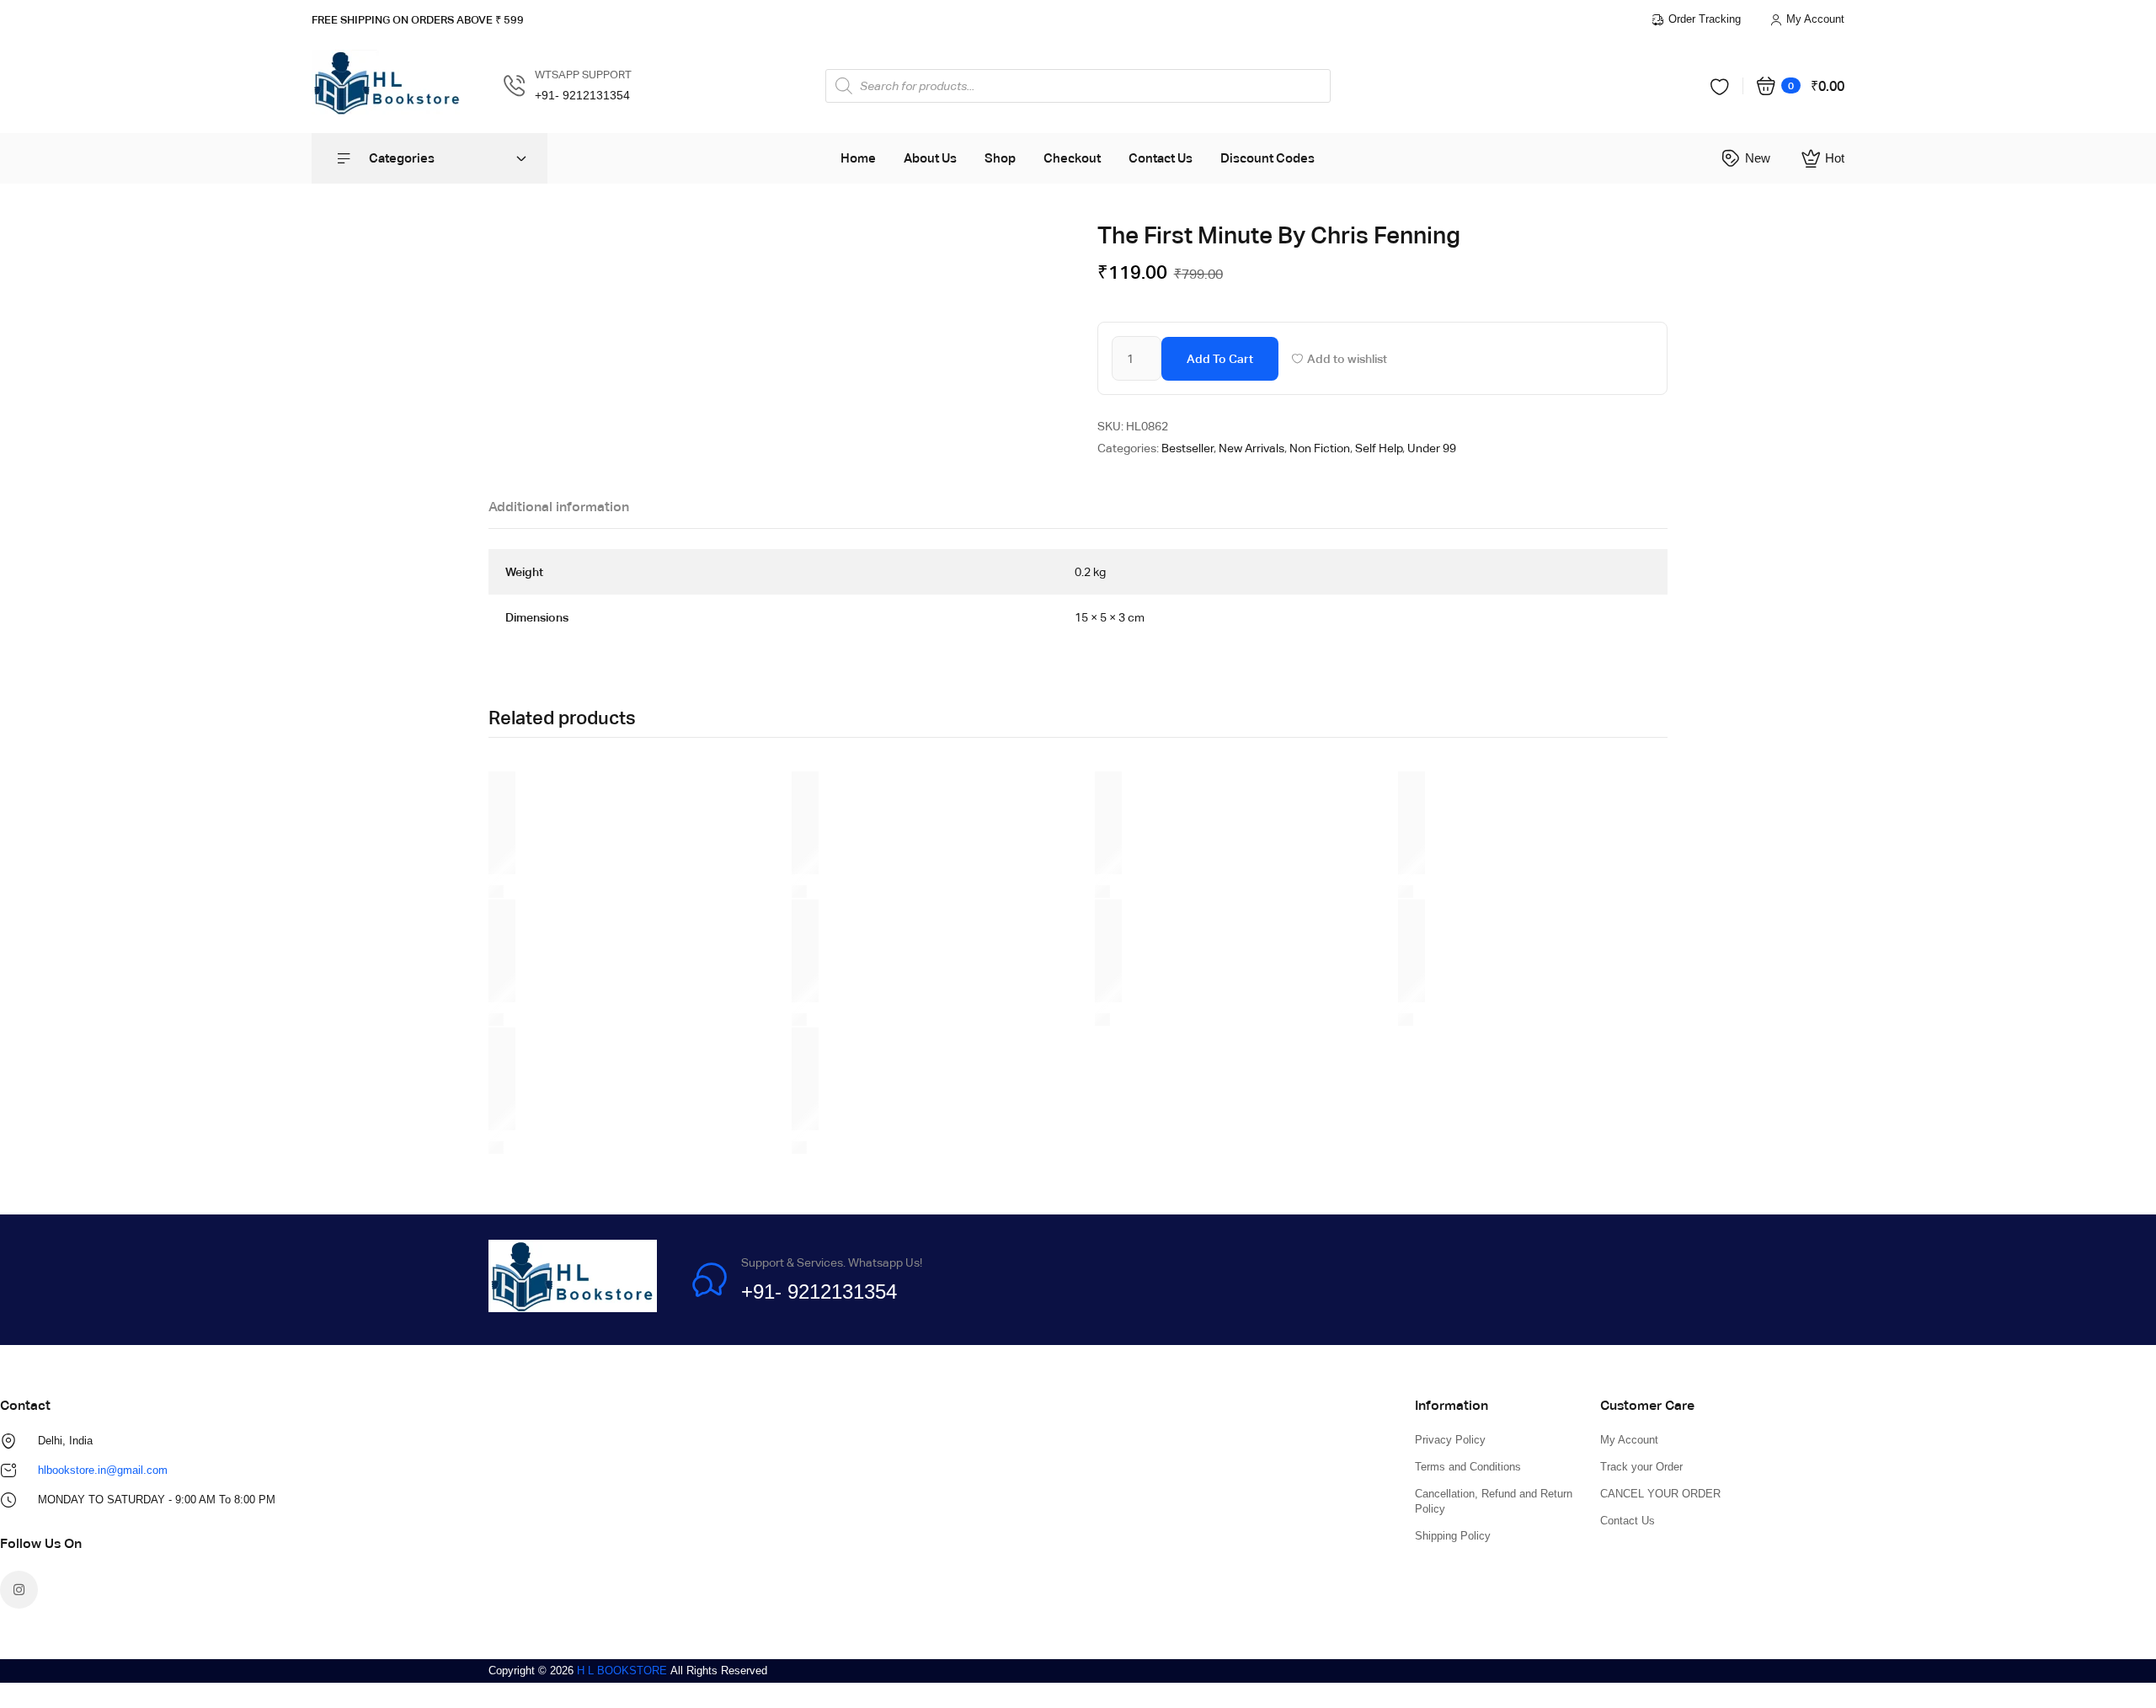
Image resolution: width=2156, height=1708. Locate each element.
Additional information (559, 507)
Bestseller (1187, 448)
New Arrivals (1251, 448)
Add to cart (1220, 359)
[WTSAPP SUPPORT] (515, 86)
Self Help (1379, 448)
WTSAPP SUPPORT (583, 75)
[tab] (559, 511)
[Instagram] (19, 1590)
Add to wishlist (1347, 359)
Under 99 (1432, 448)
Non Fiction (1320, 448)
